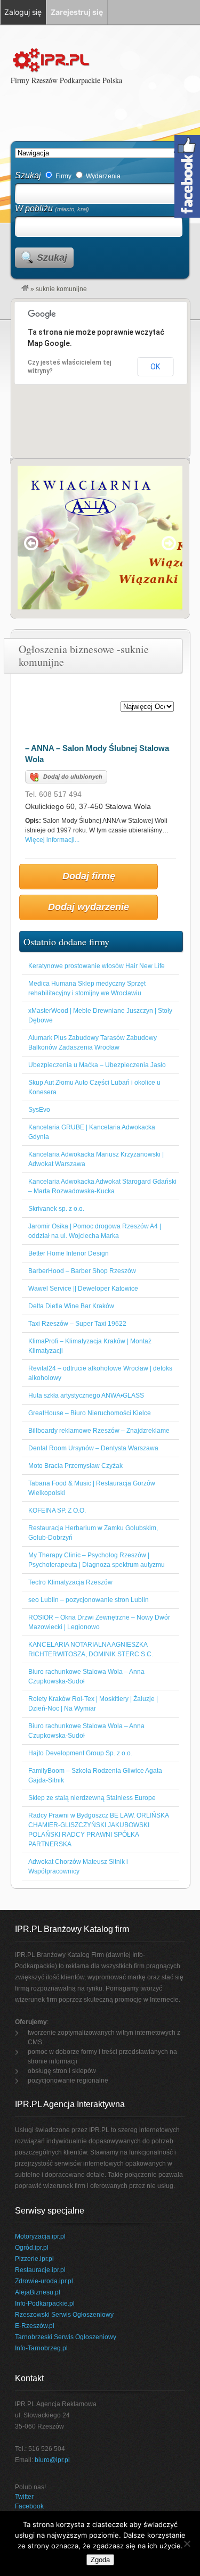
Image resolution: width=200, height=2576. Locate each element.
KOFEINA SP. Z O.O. (57, 1510)
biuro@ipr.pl (52, 2460)
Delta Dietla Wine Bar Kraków (71, 1306)
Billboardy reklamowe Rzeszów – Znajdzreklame (99, 1431)
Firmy (63, 176)
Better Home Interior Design (69, 1253)
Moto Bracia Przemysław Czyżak (75, 1466)
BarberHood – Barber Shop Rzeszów (82, 1271)
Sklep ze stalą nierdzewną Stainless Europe (92, 1798)
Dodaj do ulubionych (73, 777)
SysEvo (39, 1110)
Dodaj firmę (89, 876)
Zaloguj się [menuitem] (23, 12)
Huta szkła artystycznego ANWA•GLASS (86, 1396)
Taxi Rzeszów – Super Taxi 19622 (77, 1324)
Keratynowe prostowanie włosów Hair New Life (97, 966)
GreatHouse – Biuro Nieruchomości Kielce (90, 1413)
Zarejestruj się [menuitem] (77, 12)
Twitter (24, 2497)
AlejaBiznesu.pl (38, 2292)
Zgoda (100, 2560)
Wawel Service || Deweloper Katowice (83, 1289)
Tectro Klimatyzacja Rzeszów (70, 1582)
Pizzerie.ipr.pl (34, 2259)
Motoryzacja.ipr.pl (40, 2236)
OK (155, 367)
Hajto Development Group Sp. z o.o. (80, 1753)
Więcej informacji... (52, 840)
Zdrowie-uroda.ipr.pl (44, 2281)
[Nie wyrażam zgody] (187, 2544)
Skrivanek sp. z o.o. (56, 1209)
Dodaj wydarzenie (89, 907)
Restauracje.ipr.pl (40, 2270)
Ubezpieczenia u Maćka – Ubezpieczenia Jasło (97, 1065)
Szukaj (28, 175)
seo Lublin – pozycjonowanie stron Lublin (89, 1600)
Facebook (29, 2506)
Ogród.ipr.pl (32, 2248)
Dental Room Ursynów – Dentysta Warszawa (93, 1448)
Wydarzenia (102, 176)
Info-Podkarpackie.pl (45, 2303)
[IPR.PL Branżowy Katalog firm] (25, 289)
